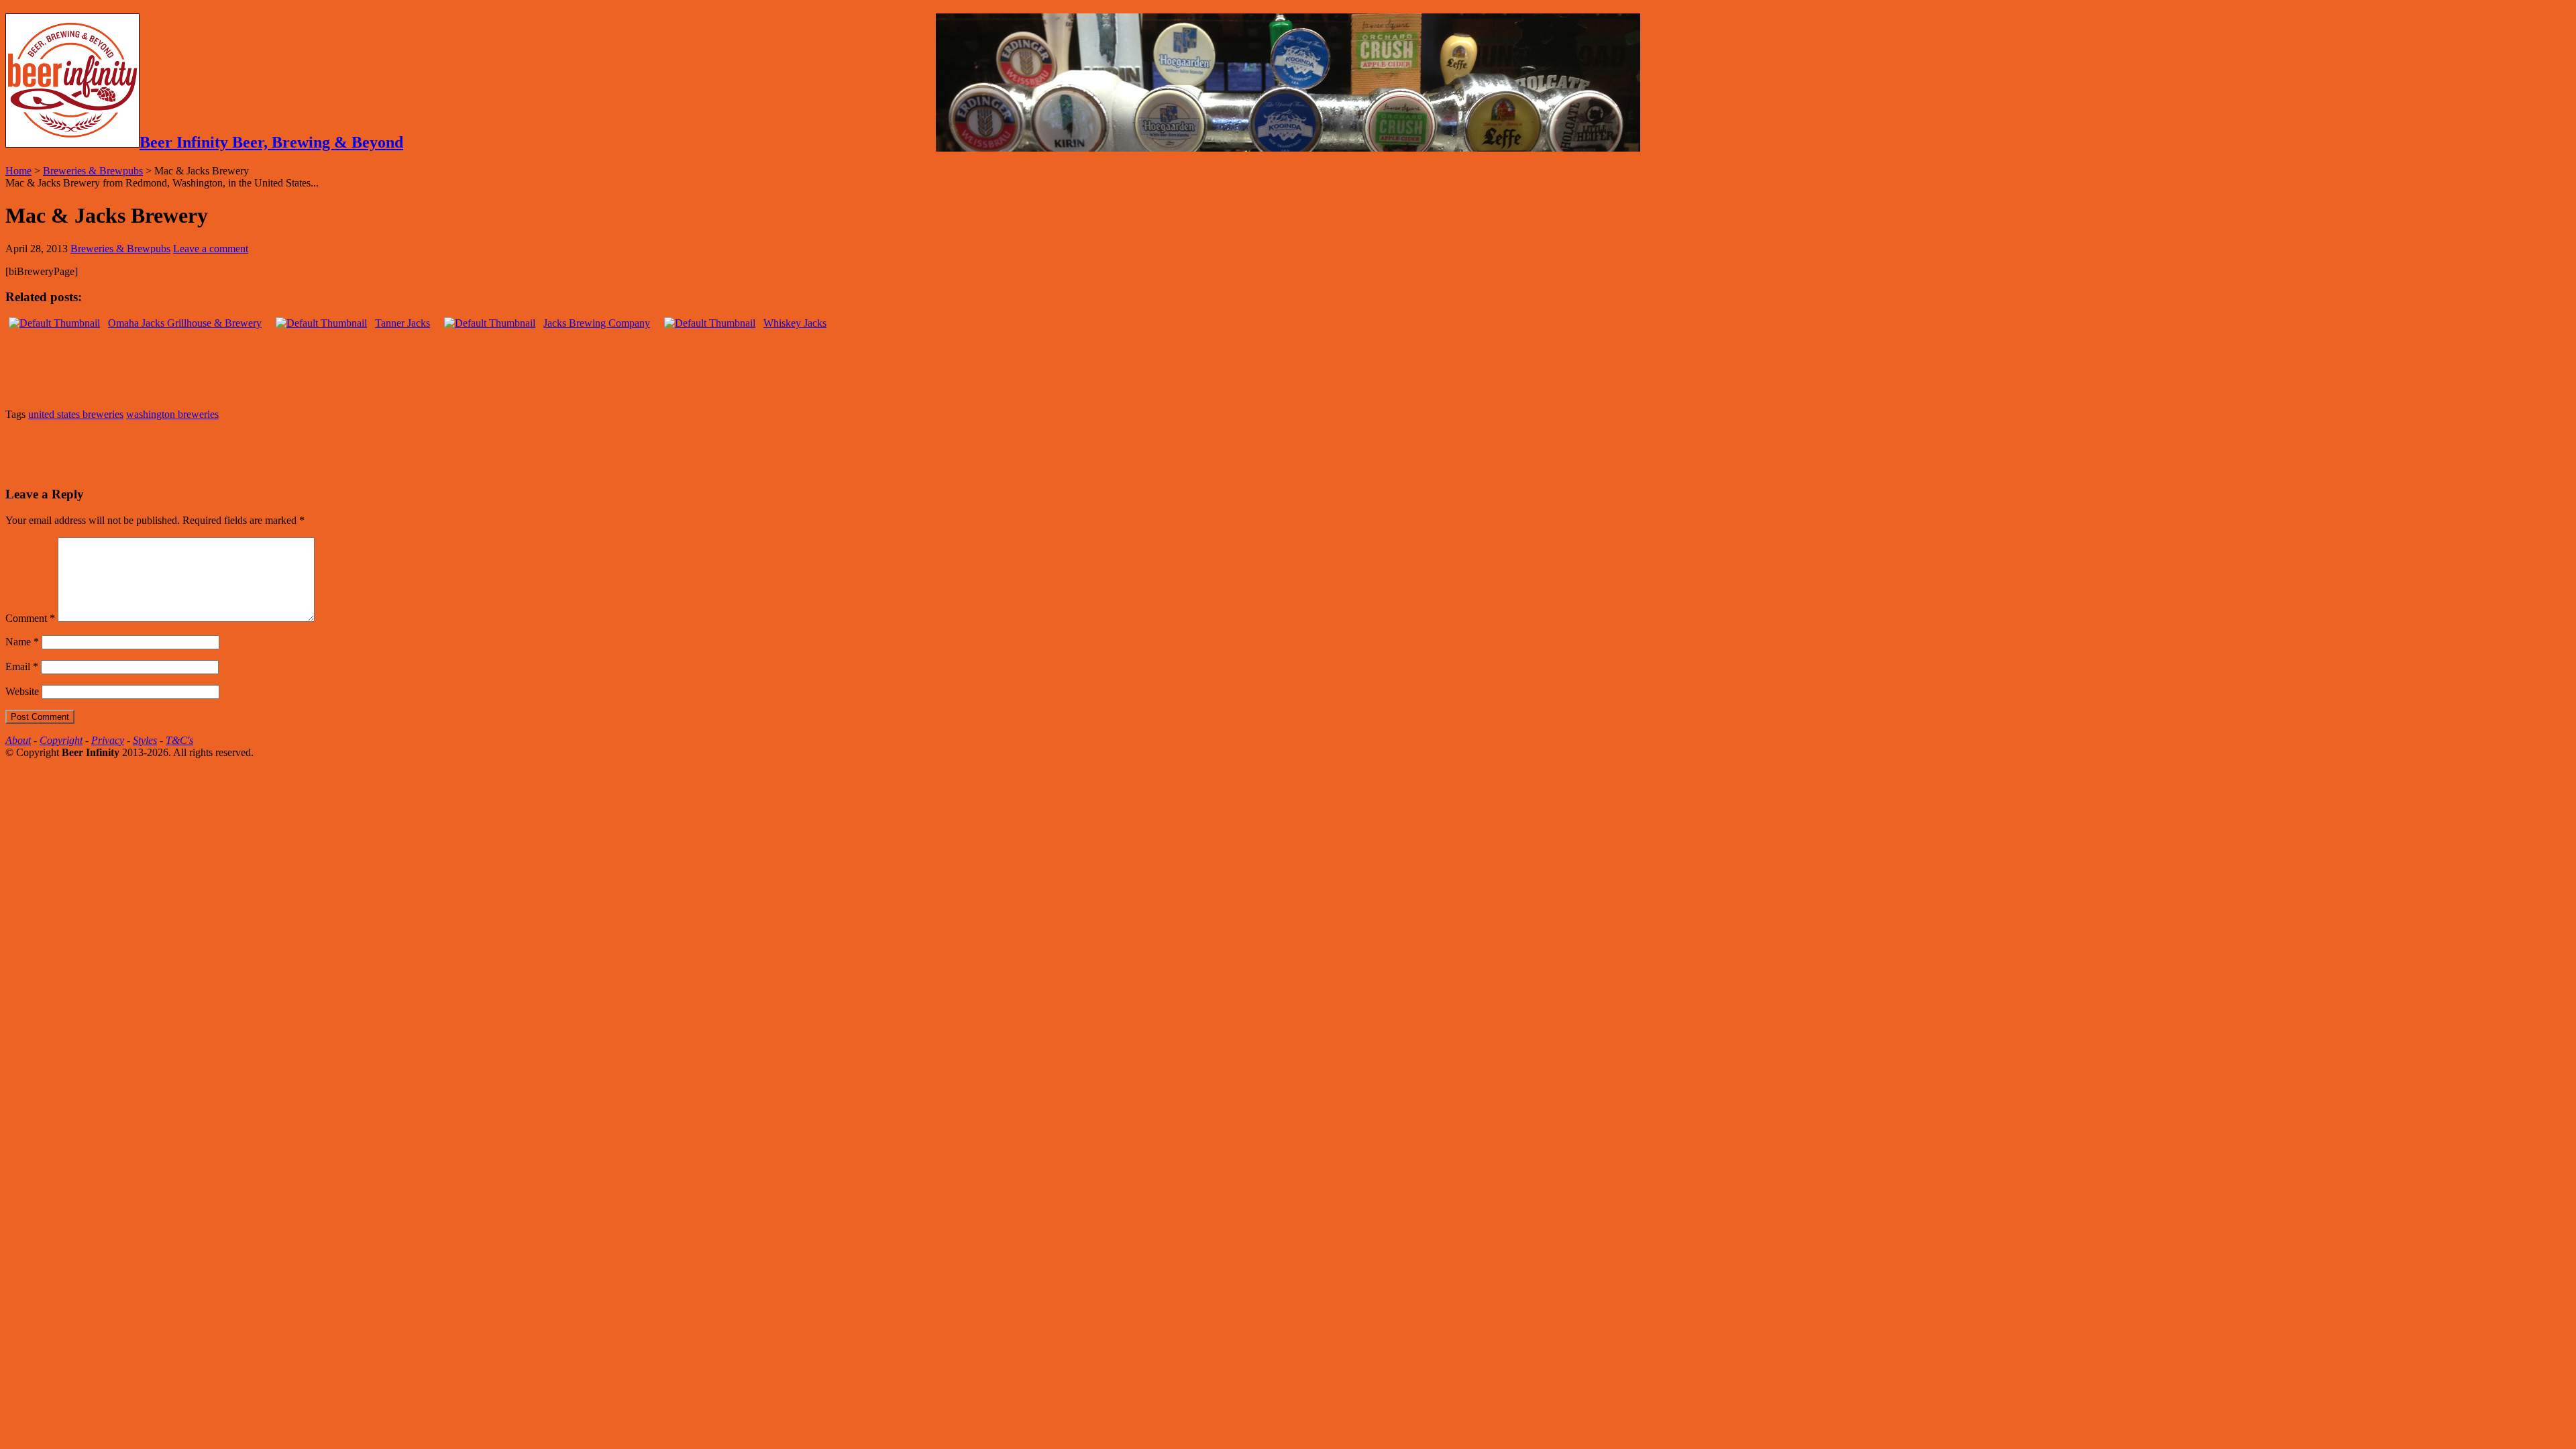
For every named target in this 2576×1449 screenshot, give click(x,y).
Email (22, 666)
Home (18, 171)
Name (22, 642)
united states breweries (76, 414)
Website (22, 691)
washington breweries (172, 414)
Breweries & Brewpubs (93, 171)
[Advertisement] (162, 451)
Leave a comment (211, 249)
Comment (30, 618)
